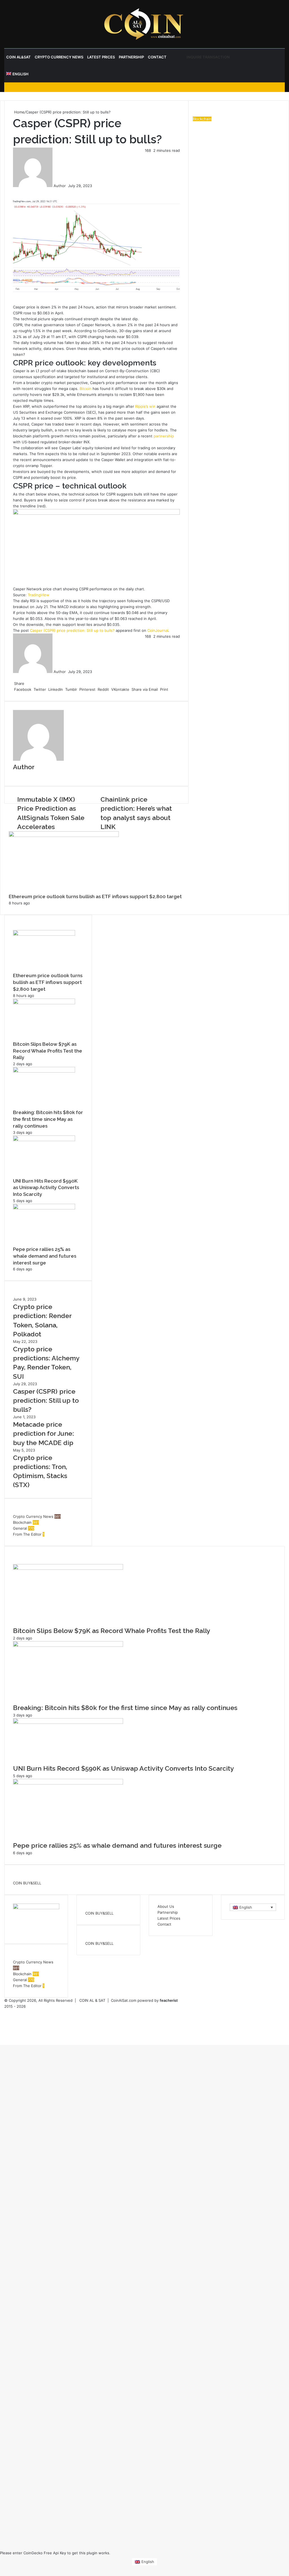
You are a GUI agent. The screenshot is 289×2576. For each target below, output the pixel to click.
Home (19, 112)
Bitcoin (86, 389)
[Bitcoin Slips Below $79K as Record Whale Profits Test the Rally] (44, 1003)
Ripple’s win (145, 406)
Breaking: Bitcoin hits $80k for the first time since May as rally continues (48, 1119)
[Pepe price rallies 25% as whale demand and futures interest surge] (44, 1208)
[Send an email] (67, 186)
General (20, 1528)
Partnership (131, 57)
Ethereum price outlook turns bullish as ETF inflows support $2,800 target (95, 896)
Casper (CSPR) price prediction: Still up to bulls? (72, 630)
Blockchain (22, 1522)
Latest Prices (101, 57)
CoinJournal (158, 630)
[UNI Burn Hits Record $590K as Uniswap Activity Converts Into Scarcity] (44, 1140)
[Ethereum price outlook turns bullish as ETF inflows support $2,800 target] (44, 934)
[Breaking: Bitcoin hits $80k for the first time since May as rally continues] (44, 1071)
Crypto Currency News (59, 57)
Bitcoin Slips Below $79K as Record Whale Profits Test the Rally (48, 1051)
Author (60, 186)
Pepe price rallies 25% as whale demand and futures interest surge (45, 1256)
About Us (166, 1906)
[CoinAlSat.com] (144, 24)
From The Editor (27, 1534)
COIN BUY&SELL (27, 1883)
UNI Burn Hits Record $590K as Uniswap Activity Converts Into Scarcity (46, 1188)
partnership (164, 436)
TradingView (39, 595)
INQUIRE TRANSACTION (208, 57)
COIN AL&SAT (18, 57)
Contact (157, 57)
